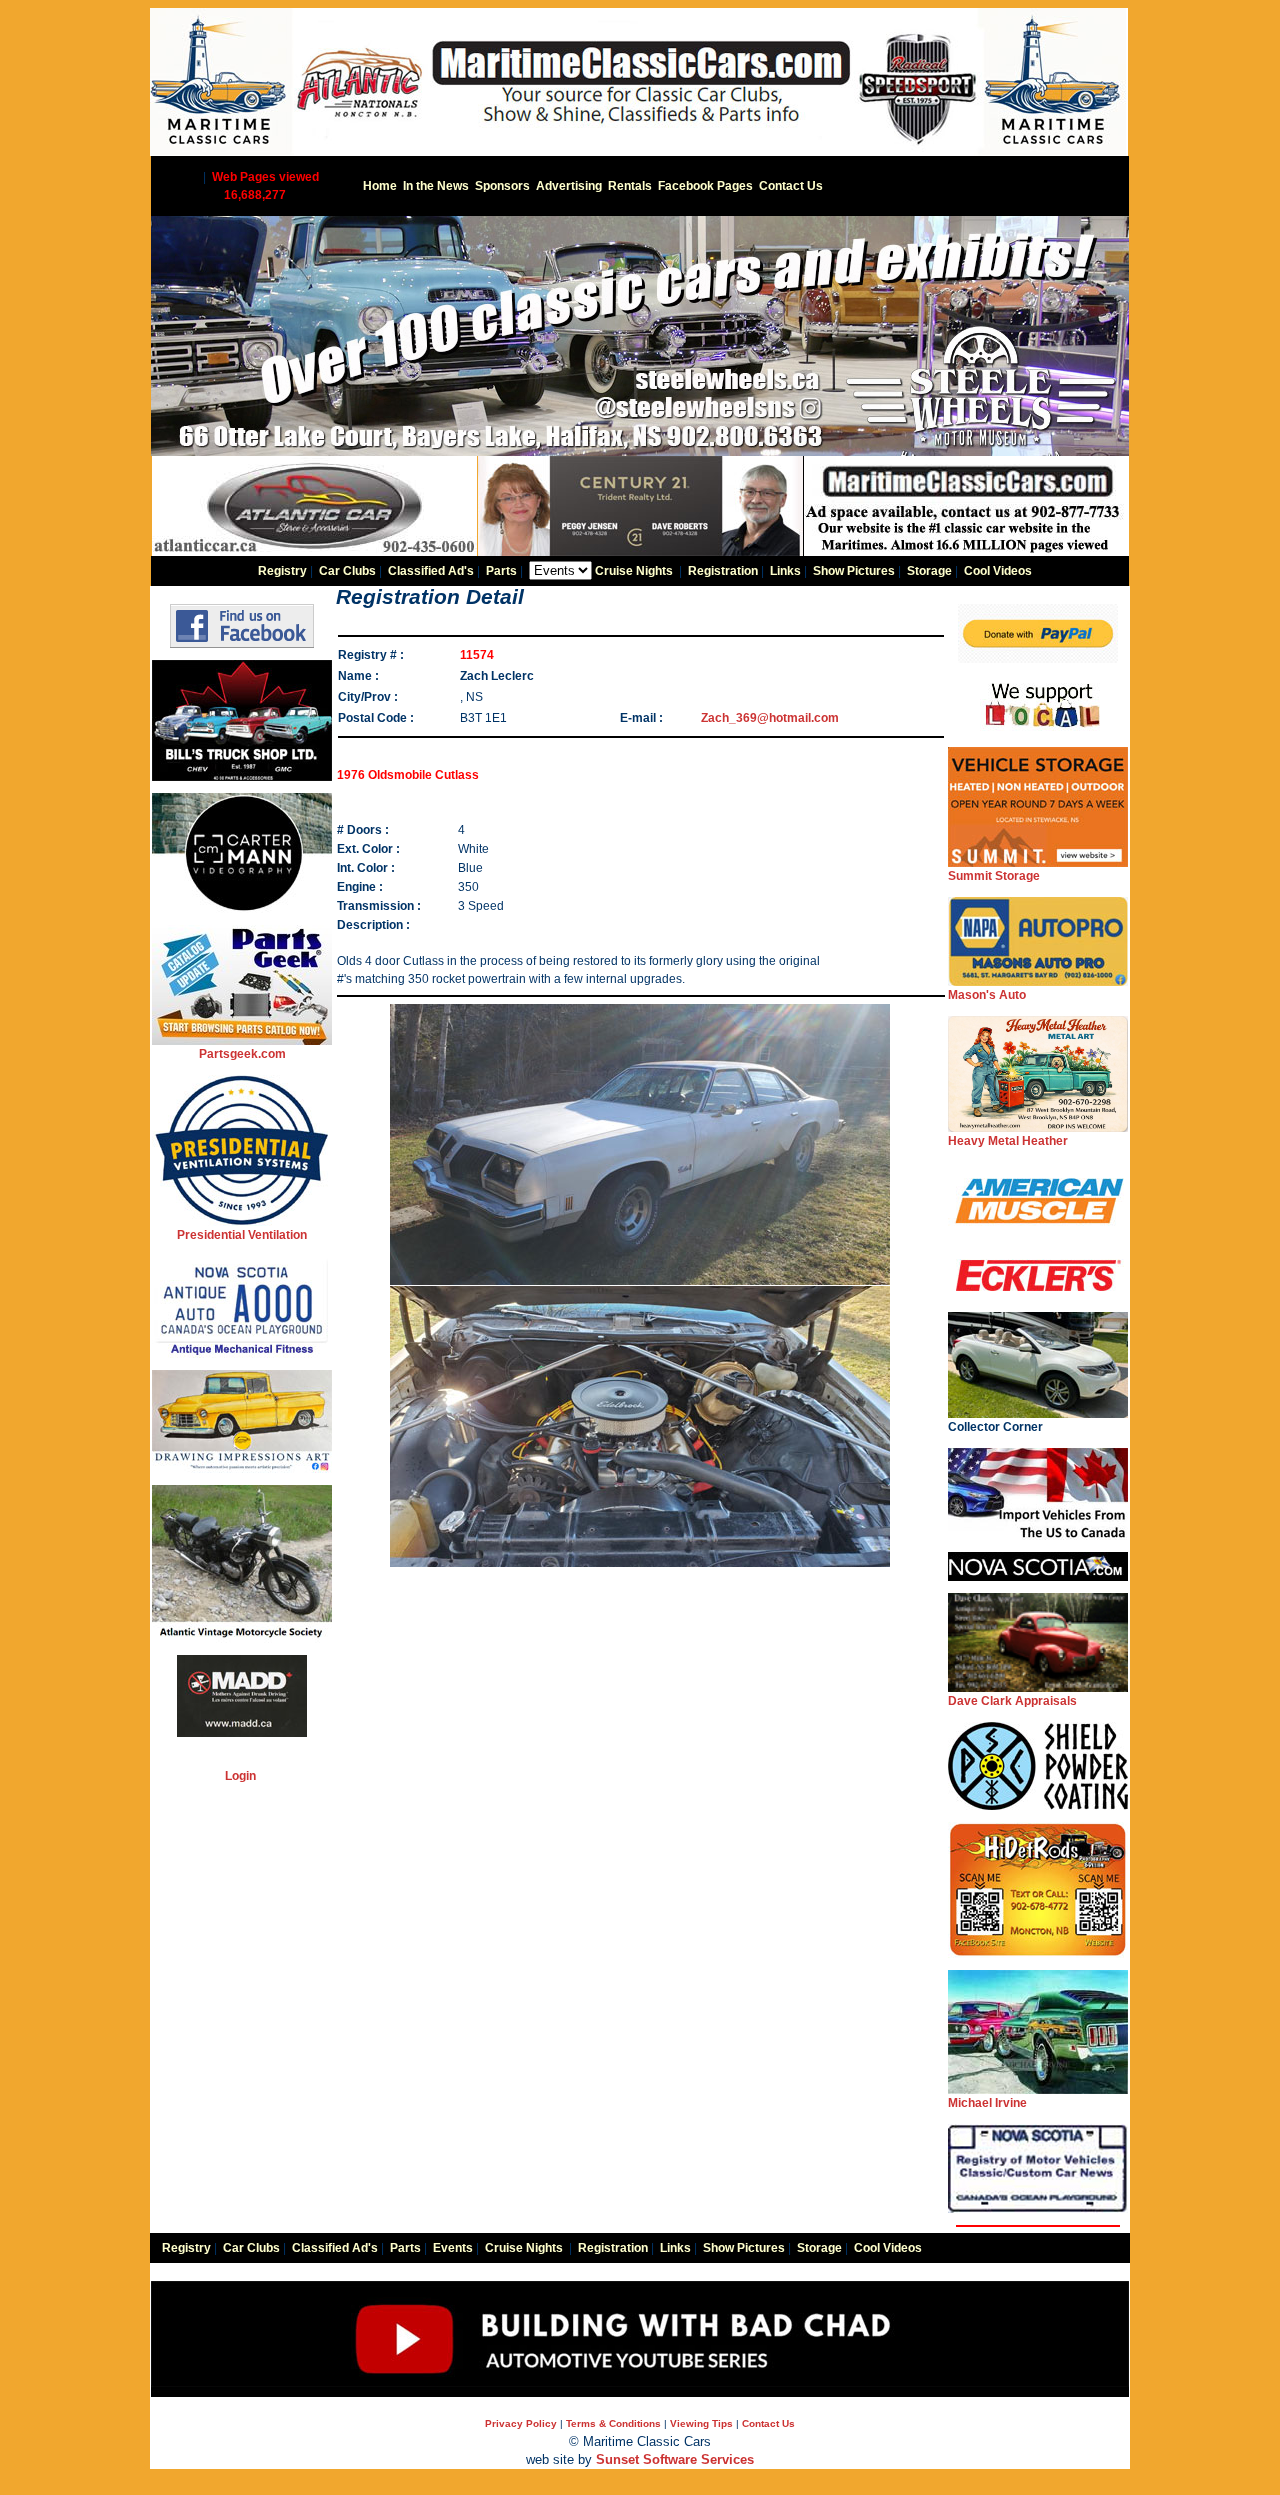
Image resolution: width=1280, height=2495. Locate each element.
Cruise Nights (634, 571)
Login (240, 1776)
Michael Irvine (987, 2103)
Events (453, 2248)
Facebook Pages (705, 186)
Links (785, 571)
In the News (436, 186)
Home (380, 186)
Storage (929, 571)
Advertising (569, 186)
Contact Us (791, 186)
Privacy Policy (521, 2423)
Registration (723, 571)
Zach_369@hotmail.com (770, 718)
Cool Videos (998, 571)
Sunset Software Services (675, 2459)
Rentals (630, 186)
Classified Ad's (431, 571)
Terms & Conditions (613, 2423)
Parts (501, 571)
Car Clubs (347, 571)
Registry (282, 571)
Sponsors (502, 186)
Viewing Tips (701, 2423)
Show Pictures (854, 571)
